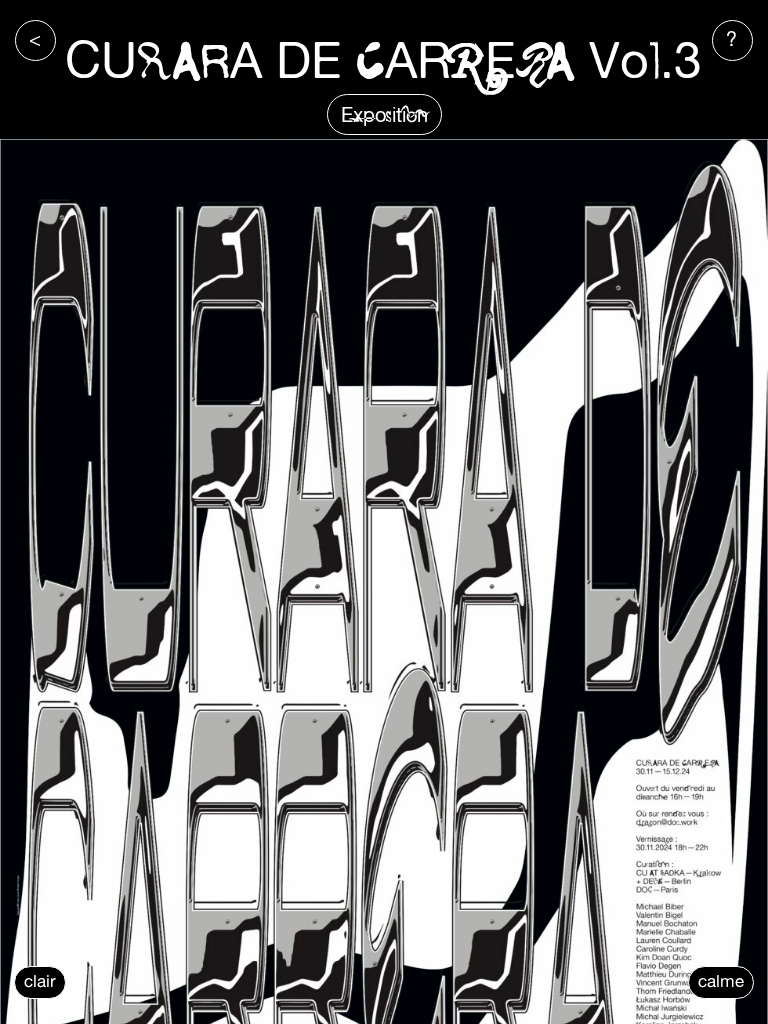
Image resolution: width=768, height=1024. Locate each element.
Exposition (384, 114)
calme (721, 981)
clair (40, 981)
